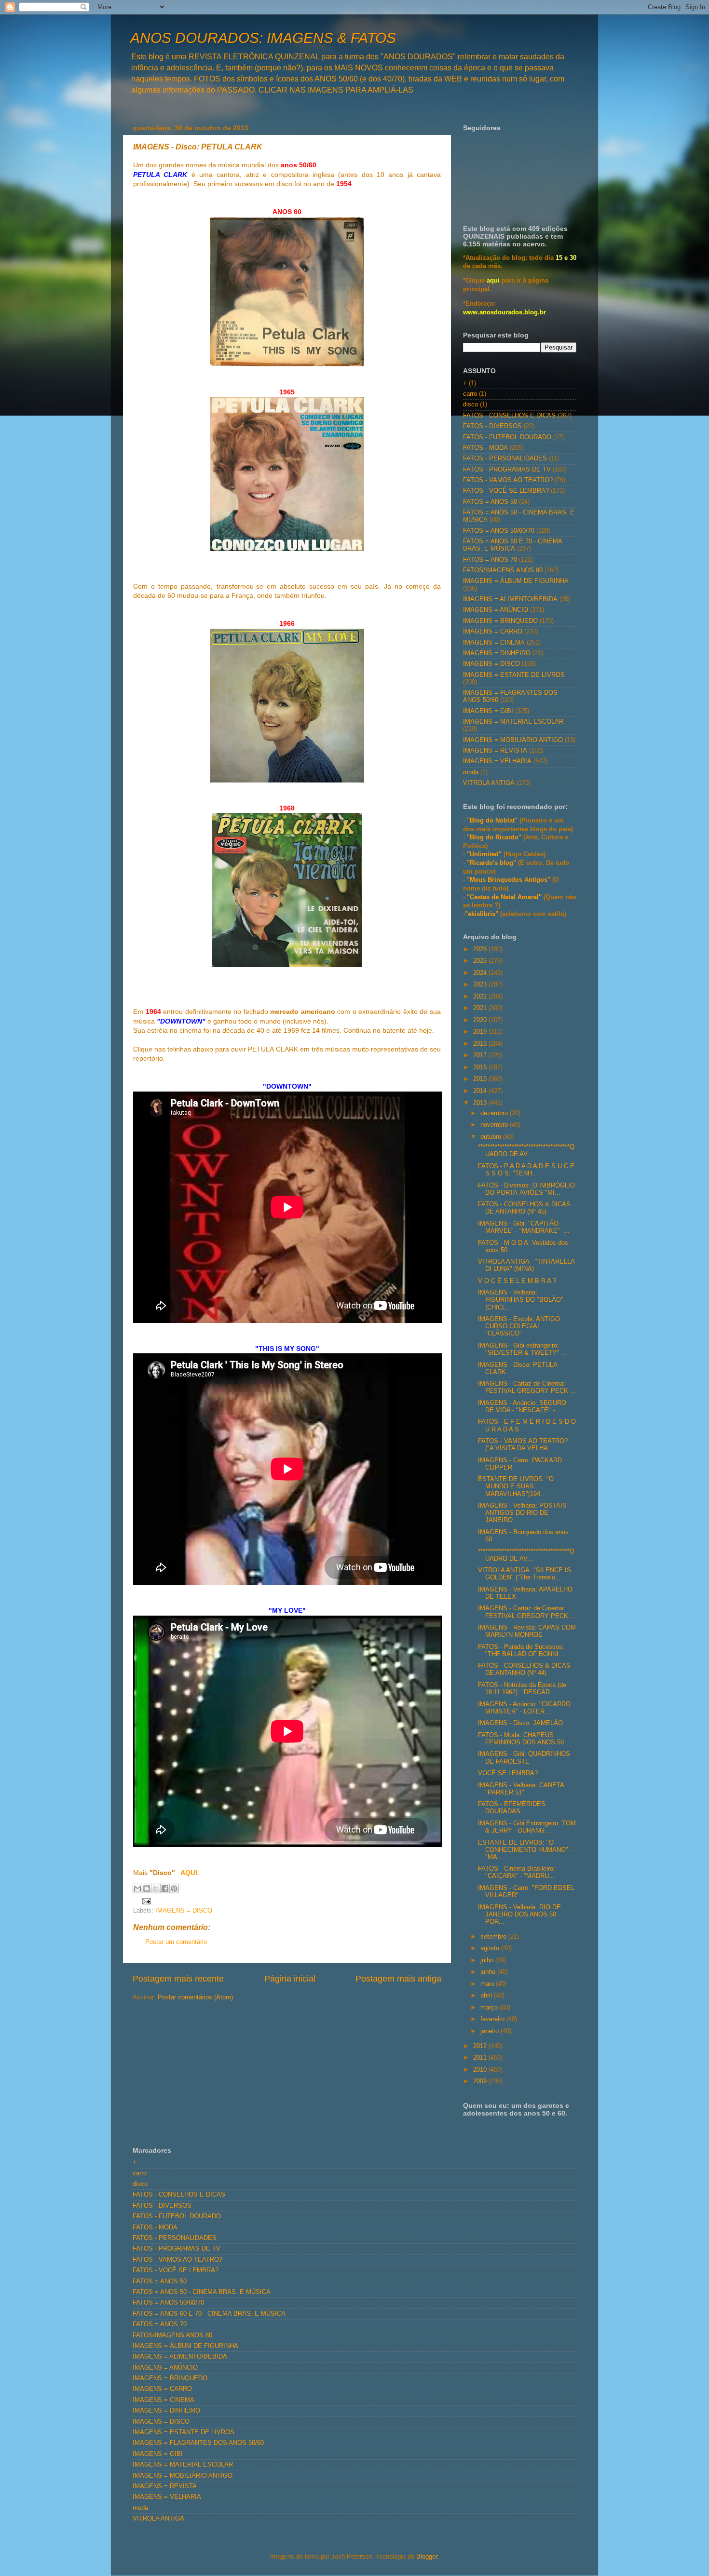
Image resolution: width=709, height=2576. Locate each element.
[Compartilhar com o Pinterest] (174, 1888)
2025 (481, 961)
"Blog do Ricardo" (495, 837)
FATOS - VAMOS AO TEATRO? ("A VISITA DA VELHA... (523, 1445)
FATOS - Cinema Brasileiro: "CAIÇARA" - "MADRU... (517, 1872)
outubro (492, 1137)
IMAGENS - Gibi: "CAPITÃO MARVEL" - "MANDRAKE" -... (524, 1227)
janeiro (491, 2031)
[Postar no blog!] (147, 1888)
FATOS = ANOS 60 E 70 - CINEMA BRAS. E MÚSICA (512, 545)
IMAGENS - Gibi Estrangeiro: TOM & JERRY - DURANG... (527, 1827)
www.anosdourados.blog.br (504, 312)
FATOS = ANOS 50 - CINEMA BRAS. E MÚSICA (202, 2292)
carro (470, 394)
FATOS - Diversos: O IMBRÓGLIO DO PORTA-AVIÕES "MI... (526, 1189)
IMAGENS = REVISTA (495, 751)
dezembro (495, 1113)
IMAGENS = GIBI (488, 711)
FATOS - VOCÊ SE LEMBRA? (506, 491)
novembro (495, 1125)
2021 (481, 1008)
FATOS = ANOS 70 (490, 560)
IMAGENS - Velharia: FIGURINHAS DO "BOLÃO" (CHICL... (521, 1300)
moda (471, 772)
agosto (491, 1948)
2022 (481, 997)
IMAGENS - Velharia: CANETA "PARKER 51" (521, 1789)
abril (487, 1996)
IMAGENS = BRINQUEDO (500, 621)
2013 (481, 1103)
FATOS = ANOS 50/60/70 (499, 531)
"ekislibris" (482, 914)
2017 (481, 1055)
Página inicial (290, 1979)
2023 (481, 985)
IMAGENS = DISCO (184, 1911)
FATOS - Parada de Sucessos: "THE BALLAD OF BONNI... (521, 1651)
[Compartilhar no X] (156, 1888)
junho (489, 1972)
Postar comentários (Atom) (195, 1997)
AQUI (188, 1873)
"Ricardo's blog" (492, 863)
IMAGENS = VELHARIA (497, 761)
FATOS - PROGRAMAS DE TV (507, 470)
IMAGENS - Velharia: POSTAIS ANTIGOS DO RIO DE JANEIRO (522, 1513)
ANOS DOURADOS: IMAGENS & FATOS (263, 38)
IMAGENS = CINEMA (494, 643)
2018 (481, 1044)
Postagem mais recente (178, 1979)
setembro (494, 1937)
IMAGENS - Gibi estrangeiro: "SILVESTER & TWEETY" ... (523, 1349)
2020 (481, 1020)
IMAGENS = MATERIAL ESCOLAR (513, 722)
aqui (493, 281)
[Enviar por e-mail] (137, 1888)
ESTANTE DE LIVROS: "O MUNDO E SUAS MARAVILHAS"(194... (516, 1486)
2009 (481, 2081)
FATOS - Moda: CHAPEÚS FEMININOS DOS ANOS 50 (521, 1739)
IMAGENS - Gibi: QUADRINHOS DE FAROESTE (524, 1758)
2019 (481, 1032)
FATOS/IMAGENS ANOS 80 (503, 570)
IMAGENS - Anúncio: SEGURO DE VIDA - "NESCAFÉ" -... (522, 1407)
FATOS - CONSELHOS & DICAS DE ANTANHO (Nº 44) (524, 1669)
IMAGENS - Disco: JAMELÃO (520, 1723)
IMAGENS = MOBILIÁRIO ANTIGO (513, 740)
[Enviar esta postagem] (145, 1901)
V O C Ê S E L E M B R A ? (517, 1281)
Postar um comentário (176, 1942)
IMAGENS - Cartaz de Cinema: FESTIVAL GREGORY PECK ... (527, 1387)
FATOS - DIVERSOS (492, 426)
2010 (481, 2070)
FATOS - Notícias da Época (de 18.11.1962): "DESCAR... (522, 1689)
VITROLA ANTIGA (489, 783)
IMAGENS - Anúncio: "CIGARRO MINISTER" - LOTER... (524, 1708)
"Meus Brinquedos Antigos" (510, 880)
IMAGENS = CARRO (493, 632)
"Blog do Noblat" (492, 821)
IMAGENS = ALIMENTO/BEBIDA (510, 599)
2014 (481, 1091)
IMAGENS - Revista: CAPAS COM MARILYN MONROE (527, 1631)
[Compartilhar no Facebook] (165, 1888)
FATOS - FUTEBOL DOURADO (507, 437)
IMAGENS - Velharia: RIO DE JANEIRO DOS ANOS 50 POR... (519, 1915)
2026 (481, 949)
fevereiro (493, 2019)
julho (488, 1960)
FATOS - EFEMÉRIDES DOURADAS (512, 1808)
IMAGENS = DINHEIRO (497, 653)
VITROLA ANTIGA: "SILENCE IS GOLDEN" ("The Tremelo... (525, 1574)
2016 (481, 1067)
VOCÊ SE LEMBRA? (508, 1773)
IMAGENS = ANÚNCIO (496, 610)
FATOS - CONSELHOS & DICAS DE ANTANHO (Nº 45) (524, 1208)
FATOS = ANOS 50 (490, 502)
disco (470, 405)
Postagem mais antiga (398, 1979)
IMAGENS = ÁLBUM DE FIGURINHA (516, 581)
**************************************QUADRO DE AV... (526, 1151)
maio (488, 1984)
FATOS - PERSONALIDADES (505, 459)
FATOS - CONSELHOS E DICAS (509, 416)
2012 (481, 2046)
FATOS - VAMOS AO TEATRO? (508, 480)
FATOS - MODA (485, 448)
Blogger (427, 2557)
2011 (481, 2058)
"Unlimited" (484, 854)
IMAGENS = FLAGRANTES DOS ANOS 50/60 (198, 2443)
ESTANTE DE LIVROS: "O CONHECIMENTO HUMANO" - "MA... (525, 1850)
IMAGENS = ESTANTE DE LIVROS (514, 675)
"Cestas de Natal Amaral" (505, 897)
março (490, 2008)
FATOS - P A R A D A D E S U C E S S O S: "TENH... (526, 1170)
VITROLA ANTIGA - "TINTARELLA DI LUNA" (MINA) (526, 1265)
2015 (481, 1079)
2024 (481, 973)
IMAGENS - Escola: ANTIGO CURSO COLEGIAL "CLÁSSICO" (519, 1326)
